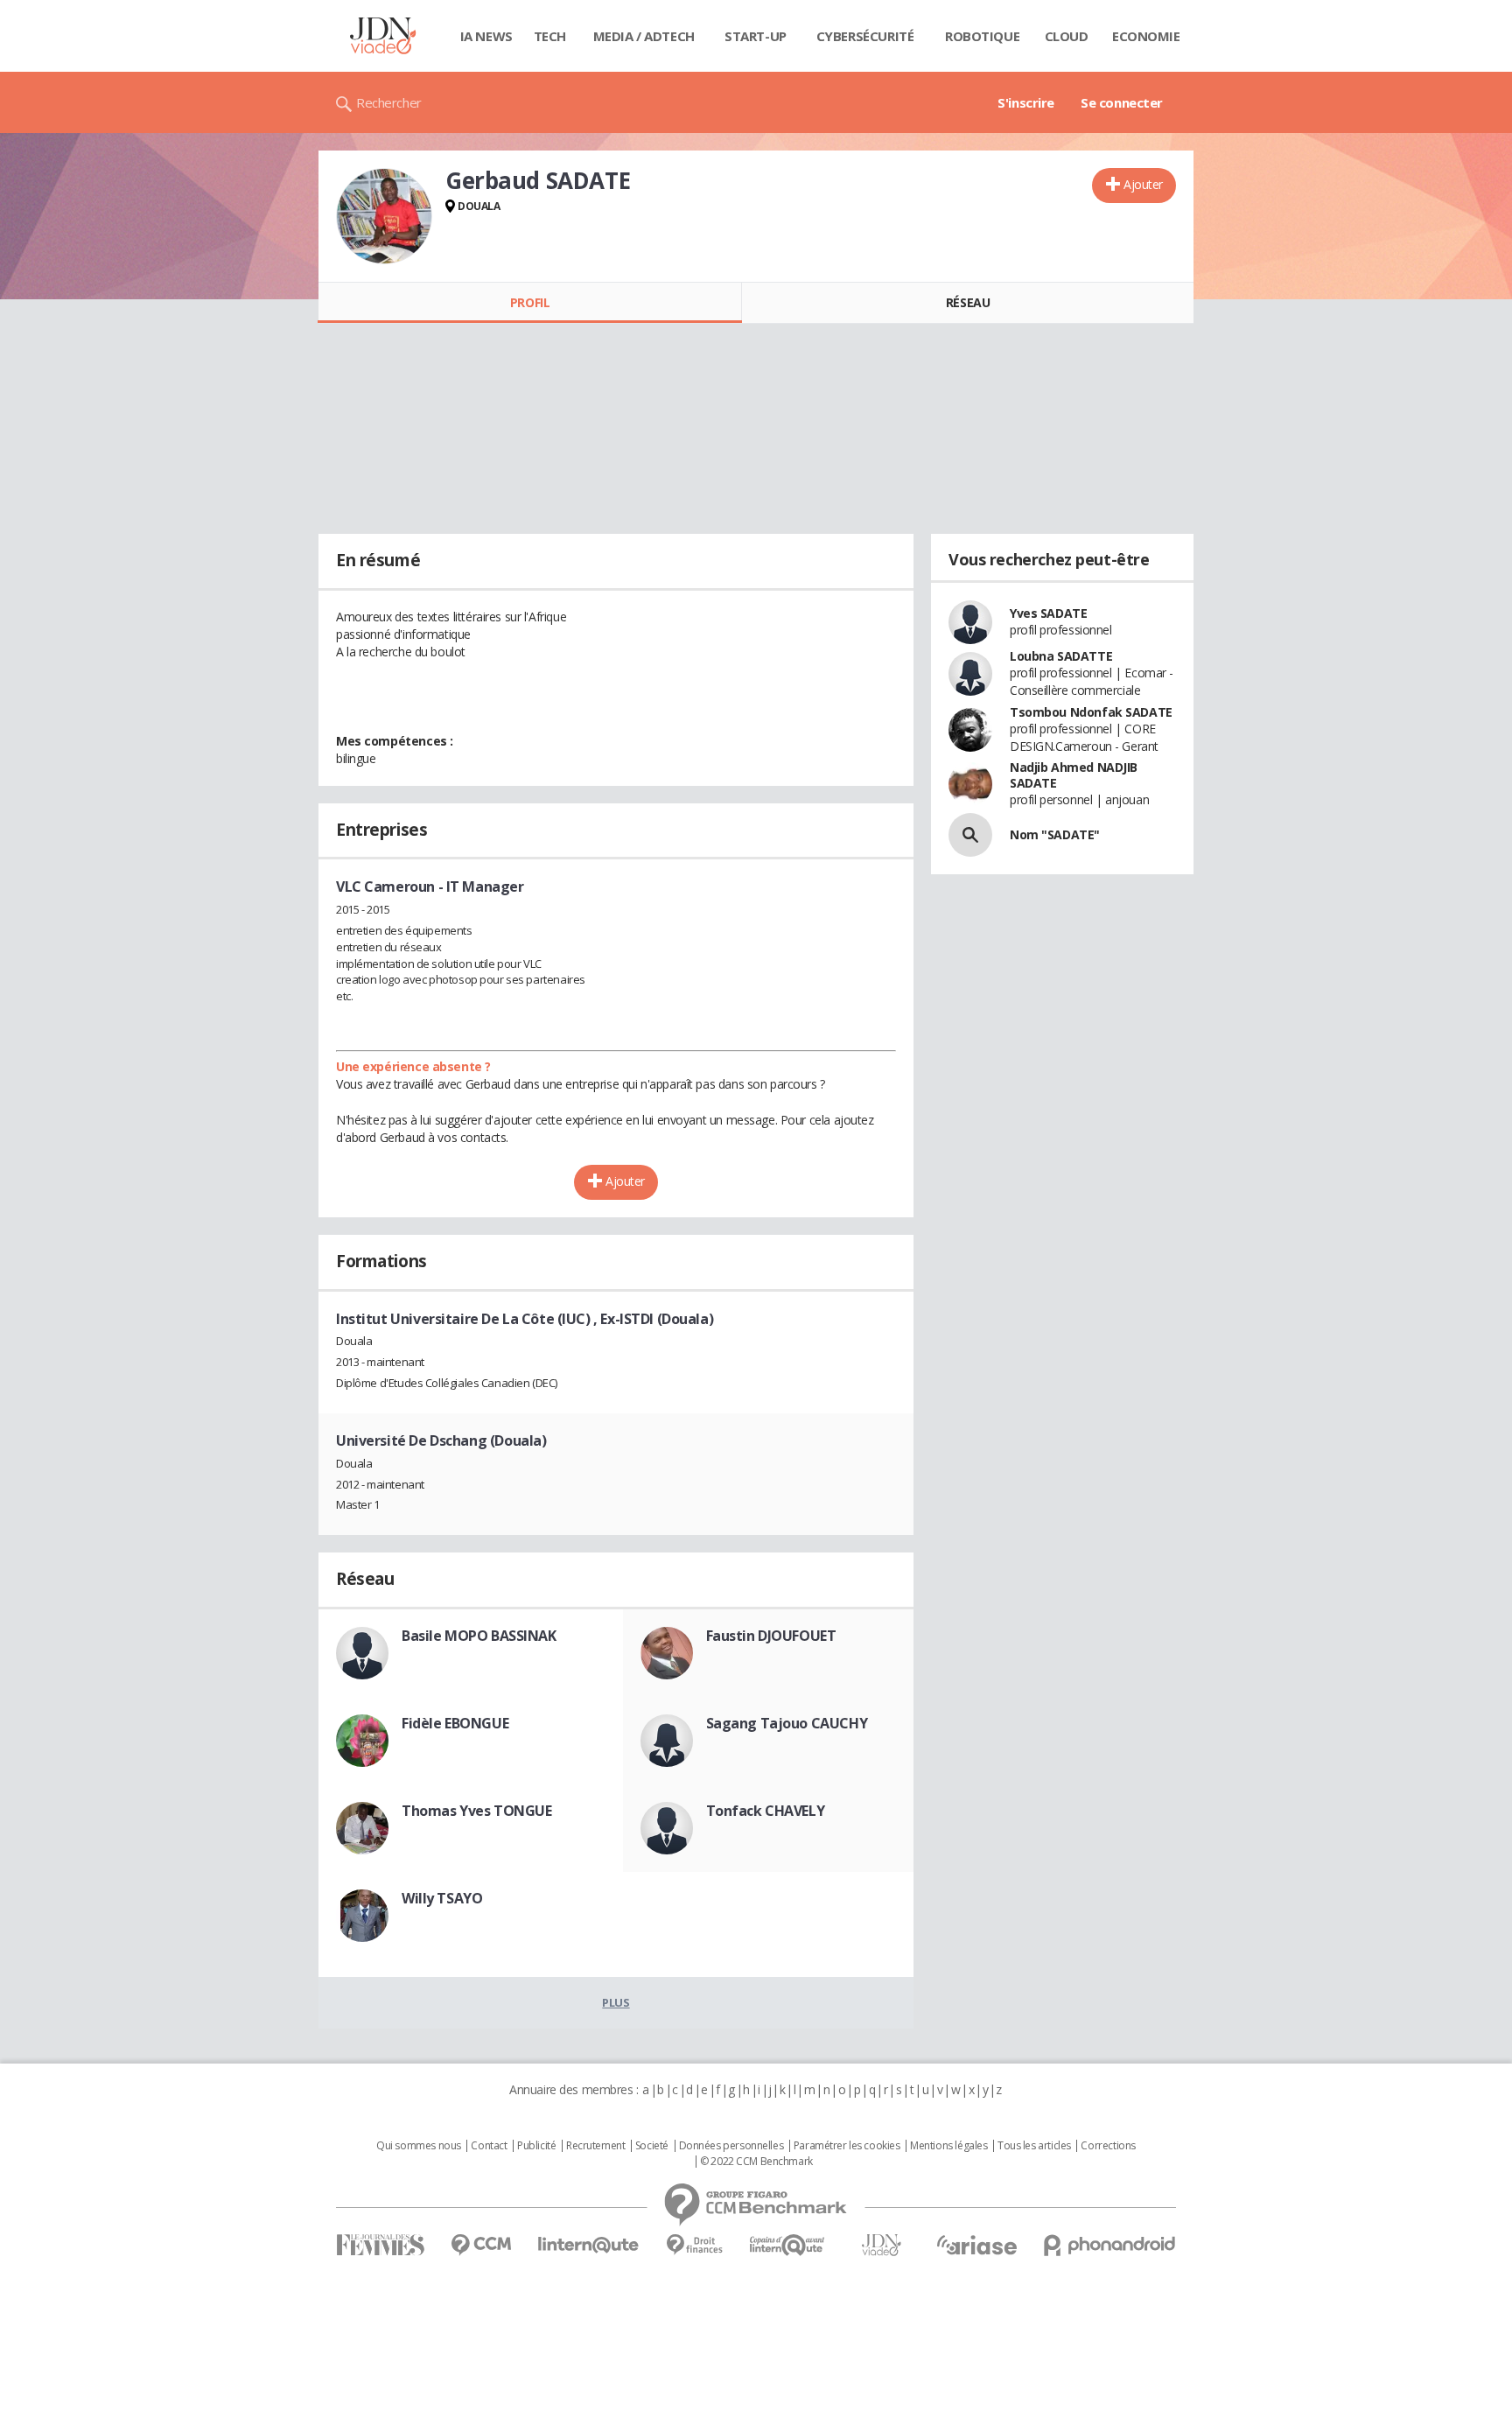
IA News (486, 36)
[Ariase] (976, 2245)
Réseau (968, 302)
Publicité (536, 2146)
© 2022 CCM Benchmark (756, 2162)
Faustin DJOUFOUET (771, 1636)
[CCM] (481, 2245)
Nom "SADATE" (1055, 834)
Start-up (756, 36)
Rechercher (389, 102)
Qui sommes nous (419, 2146)
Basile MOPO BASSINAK (479, 1636)
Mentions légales (948, 2146)
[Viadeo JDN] (881, 2245)
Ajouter (1143, 184)
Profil (530, 302)
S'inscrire (1026, 102)
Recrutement (595, 2146)
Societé (652, 2146)
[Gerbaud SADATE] (384, 216)
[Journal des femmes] (380, 2245)
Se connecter (1122, 102)
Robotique (982, 36)
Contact (489, 2146)
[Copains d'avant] (788, 2245)
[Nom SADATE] (970, 835)
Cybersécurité (865, 36)
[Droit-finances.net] (694, 2245)
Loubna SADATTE (1061, 656)
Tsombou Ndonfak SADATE (1091, 712)
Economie (1146, 36)
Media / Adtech (644, 36)
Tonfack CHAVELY (766, 1811)
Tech (550, 36)
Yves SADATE (1048, 613)
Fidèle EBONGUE (455, 1723)
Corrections (1108, 2146)
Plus (616, 2002)
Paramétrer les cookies (847, 2146)
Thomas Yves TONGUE (476, 1811)
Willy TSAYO (442, 1898)
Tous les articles (1034, 2146)
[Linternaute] (589, 2245)
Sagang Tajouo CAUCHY (787, 1723)
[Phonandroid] (1110, 2245)
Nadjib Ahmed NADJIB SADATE (1074, 775)
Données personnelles (731, 2146)
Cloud (1067, 36)
